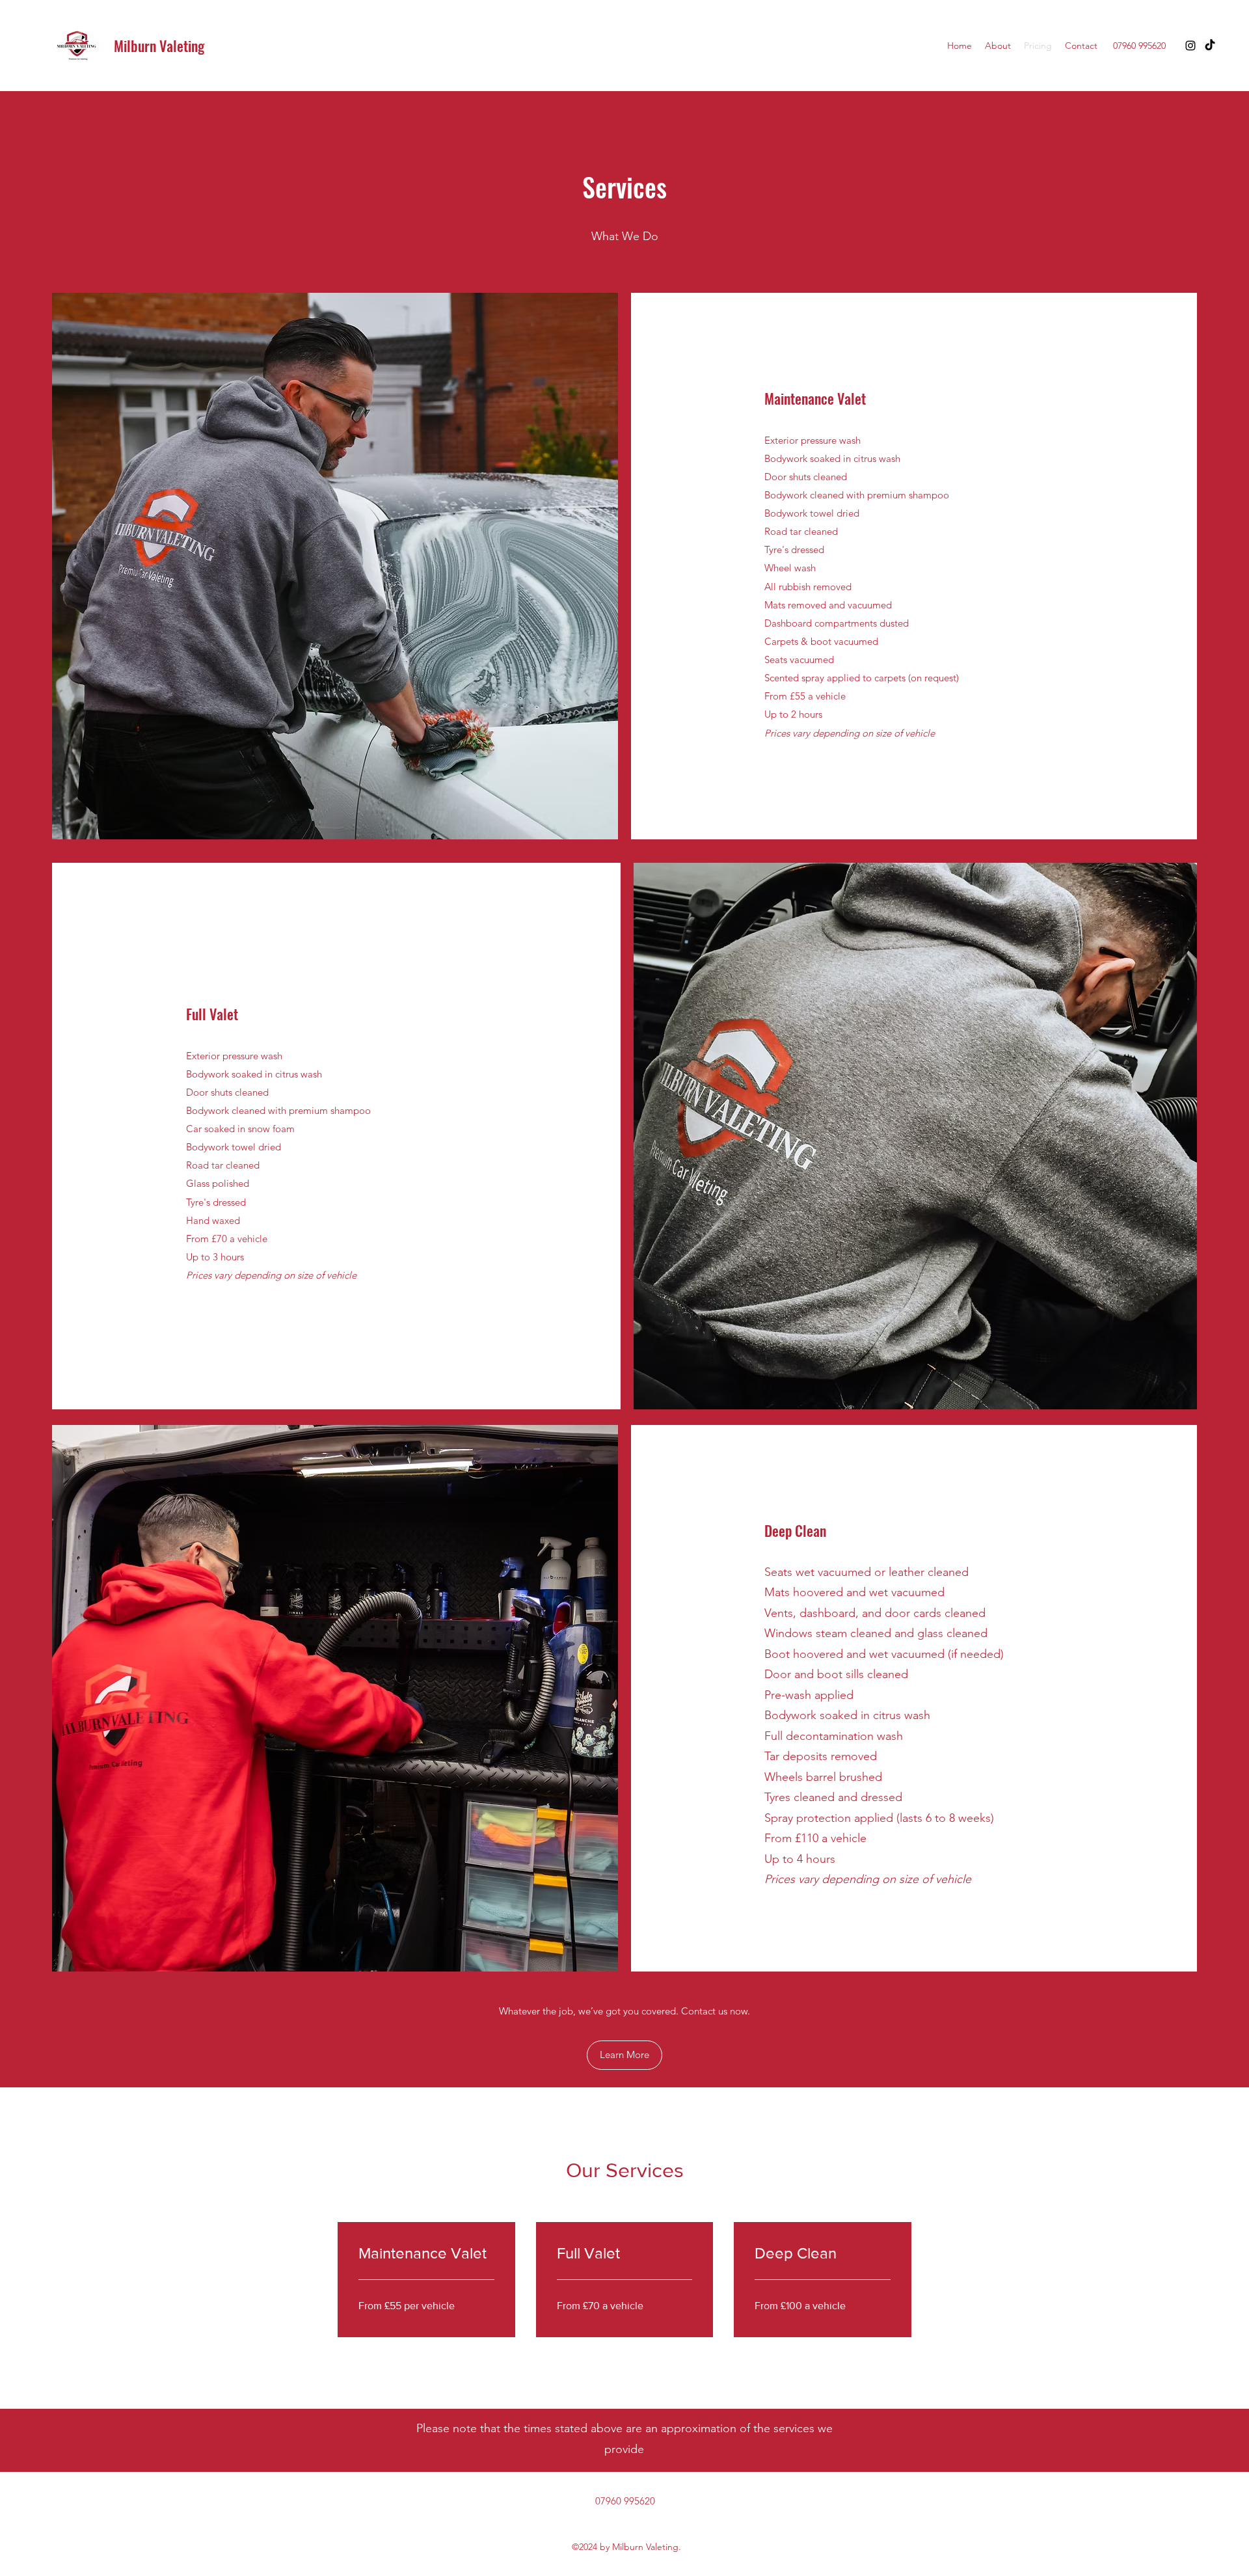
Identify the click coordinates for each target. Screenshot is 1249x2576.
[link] (426, 2253)
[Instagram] (1190, 46)
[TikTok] (1210, 46)
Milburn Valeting (159, 46)
